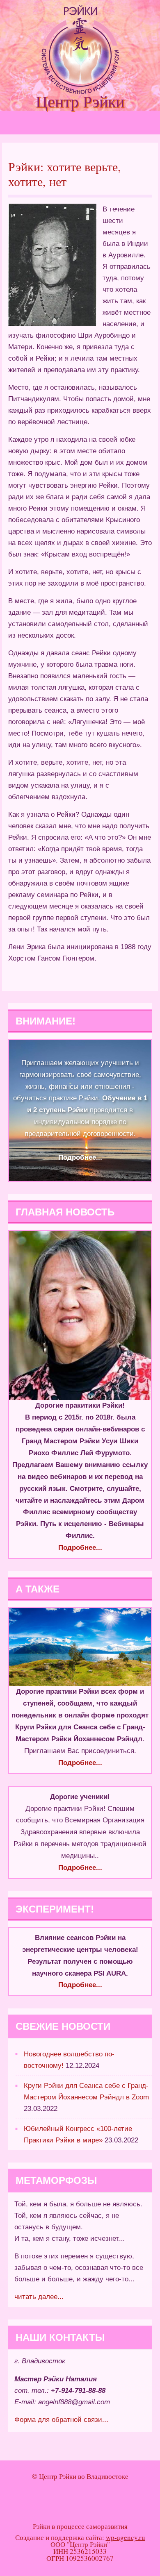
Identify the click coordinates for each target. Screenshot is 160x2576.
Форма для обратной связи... (61, 2420)
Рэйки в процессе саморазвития (80, 2526)
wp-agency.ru (126, 2537)
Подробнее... (80, 1157)
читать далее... (39, 2297)
